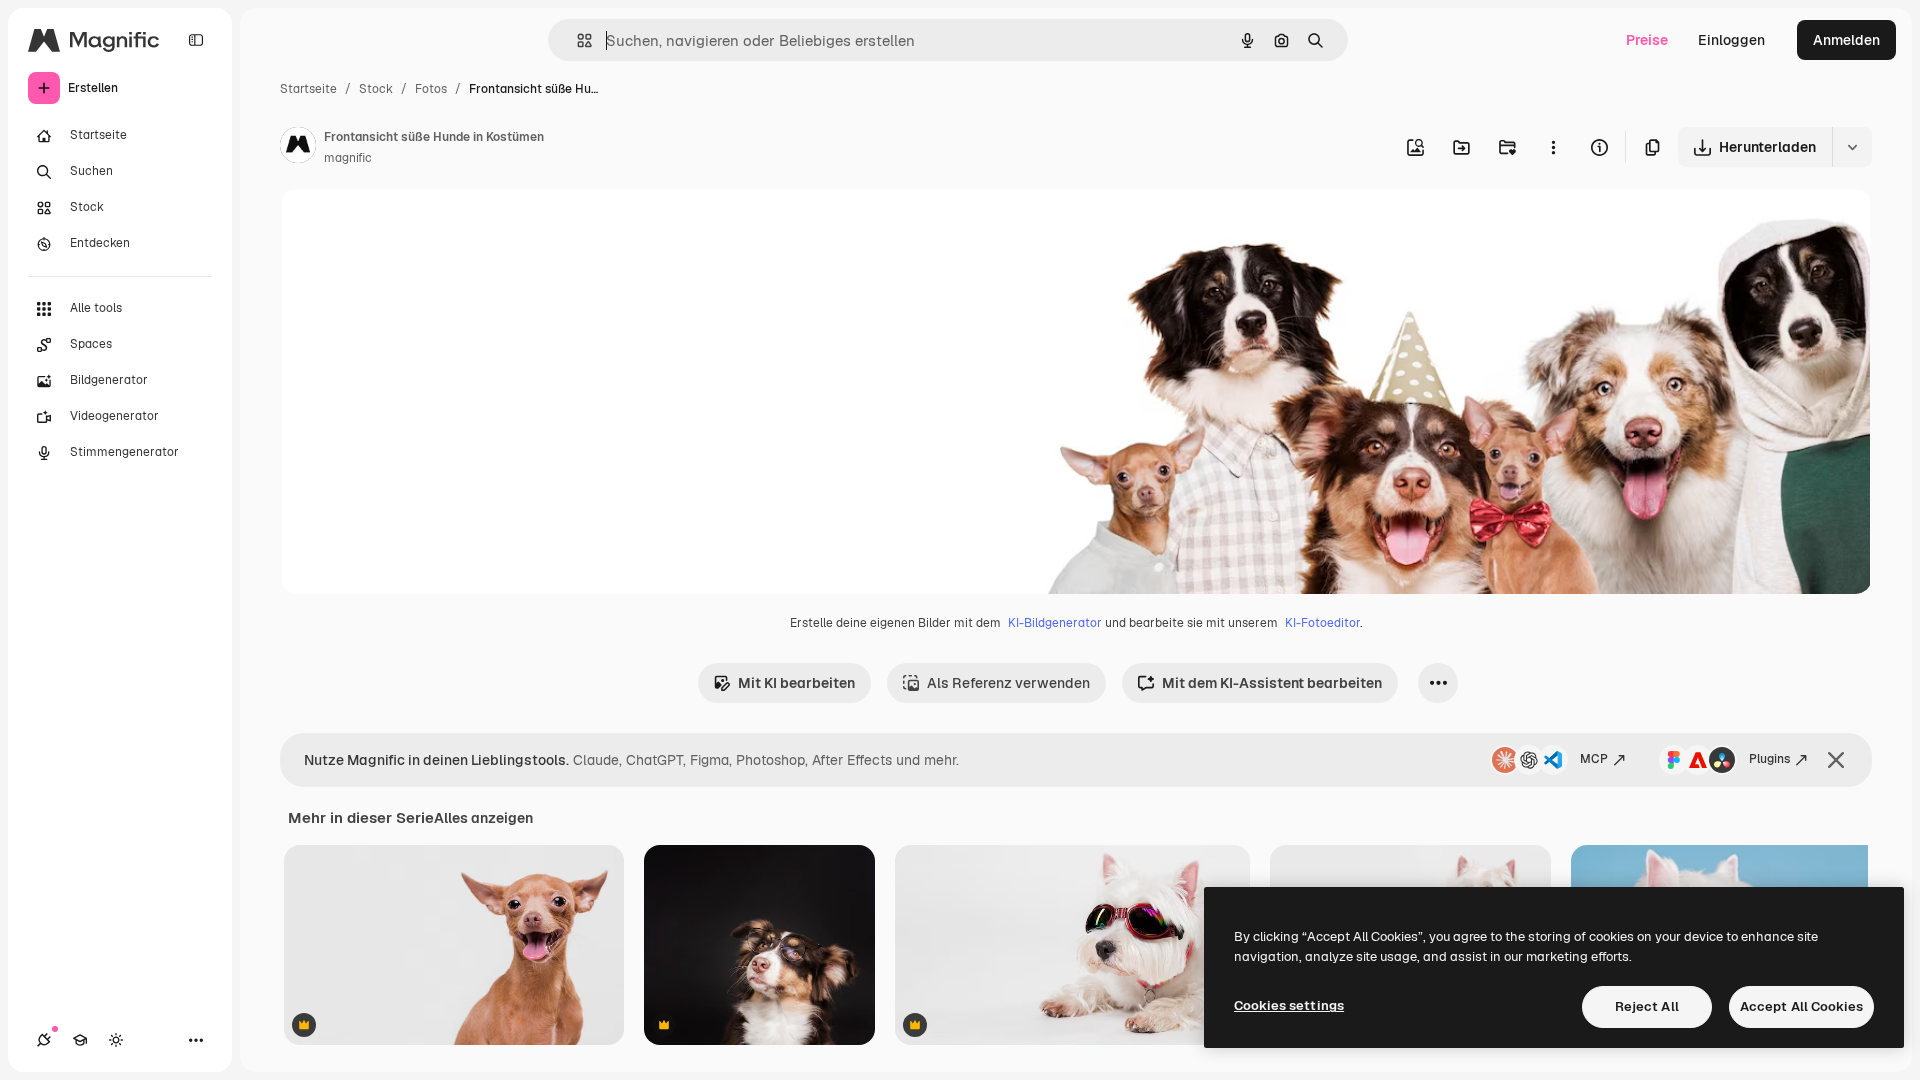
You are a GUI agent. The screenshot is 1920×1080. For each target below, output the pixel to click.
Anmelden (1846, 40)
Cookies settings (1289, 1005)
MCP (1594, 759)
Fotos (431, 89)
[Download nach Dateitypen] (1852, 147)
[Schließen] (1836, 760)
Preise (1647, 40)
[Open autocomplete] (576, 40)
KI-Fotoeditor (1322, 623)
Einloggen (1731, 40)
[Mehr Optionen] (1553, 147)
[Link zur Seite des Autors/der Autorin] (298, 148)
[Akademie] (80, 1040)
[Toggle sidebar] (196, 40)
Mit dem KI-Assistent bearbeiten (1272, 683)
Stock (376, 89)
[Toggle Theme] (116, 1040)
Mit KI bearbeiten (796, 683)
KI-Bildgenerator (1055, 623)
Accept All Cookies (1801, 1006)
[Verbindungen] (44, 1040)
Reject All (1647, 1006)
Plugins (1769, 759)
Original (408, 227)
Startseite (308, 89)
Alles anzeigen (483, 818)
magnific (348, 158)
